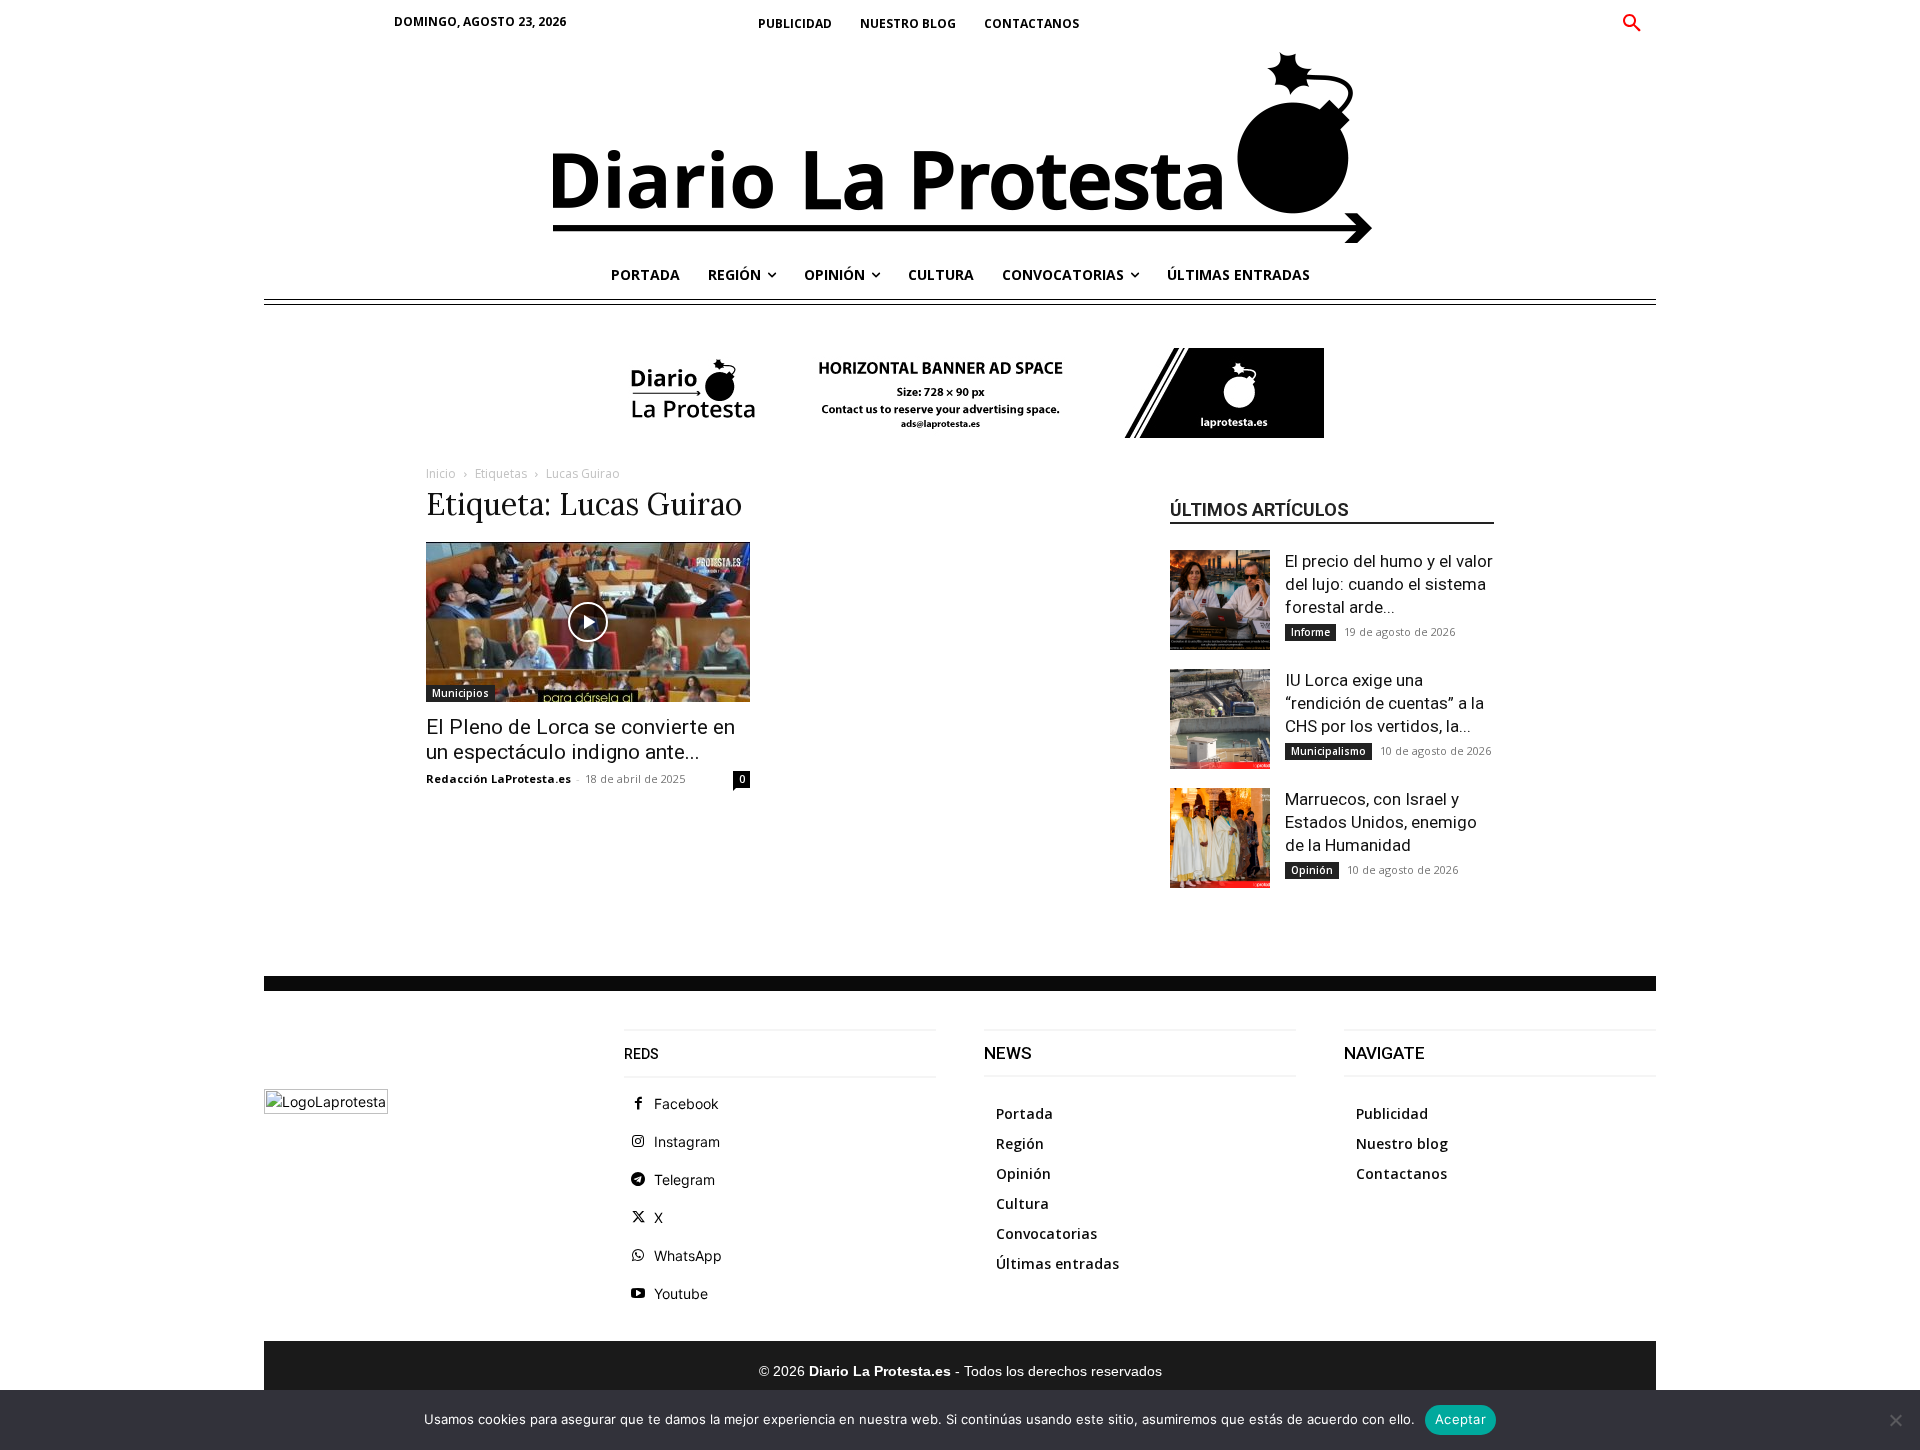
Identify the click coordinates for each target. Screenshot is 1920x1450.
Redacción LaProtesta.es (498, 778)
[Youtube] (638, 1294)
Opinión (1312, 870)
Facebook (686, 1103)
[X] (638, 1218)
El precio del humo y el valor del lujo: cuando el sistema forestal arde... (1389, 584)
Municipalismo (1328, 751)
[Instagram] (638, 1142)
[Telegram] (638, 1180)
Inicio (441, 473)
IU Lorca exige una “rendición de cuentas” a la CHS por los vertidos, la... (1384, 703)
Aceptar (1460, 1419)
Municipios (460, 693)
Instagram (687, 1141)
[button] (1632, 24)
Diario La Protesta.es (882, 1371)
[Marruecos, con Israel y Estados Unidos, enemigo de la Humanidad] (1220, 838)
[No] (1895, 1420)
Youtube (681, 1293)
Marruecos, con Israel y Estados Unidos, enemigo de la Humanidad (1381, 822)
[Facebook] (638, 1104)
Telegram (684, 1179)
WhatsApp (688, 1255)
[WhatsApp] (638, 1256)
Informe (1310, 632)
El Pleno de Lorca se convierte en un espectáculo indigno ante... (580, 739)
